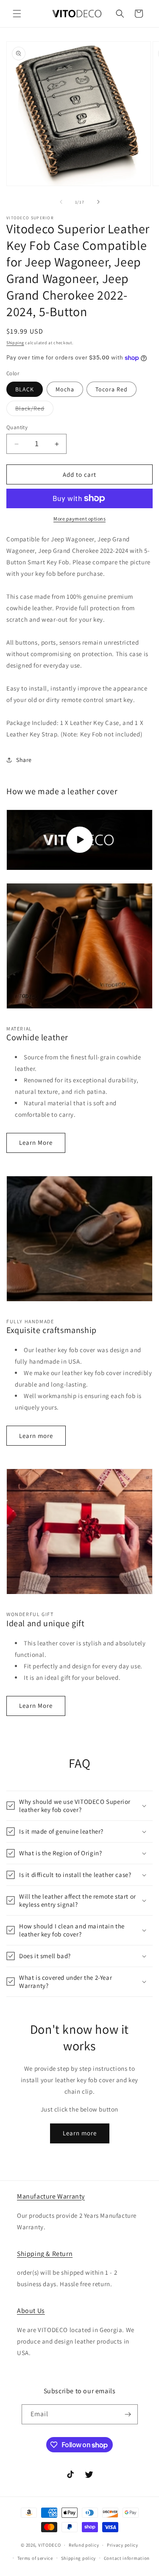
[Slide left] (61, 202)
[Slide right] (98, 202)
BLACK (25, 389)
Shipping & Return (45, 2254)
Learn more (36, 1436)
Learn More (36, 1142)
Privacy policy (123, 2545)
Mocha (65, 389)
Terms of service (35, 2558)
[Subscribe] (128, 2414)
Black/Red (34, 410)
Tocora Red (112, 389)
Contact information (127, 2558)
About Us (31, 2311)
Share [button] (24, 760)
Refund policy (84, 2545)
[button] (17, 14)
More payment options (79, 519)
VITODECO (50, 2545)
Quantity (17, 427)
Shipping (15, 343)
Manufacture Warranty (51, 2196)
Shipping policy (79, 2558)
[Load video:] (79, 840)
